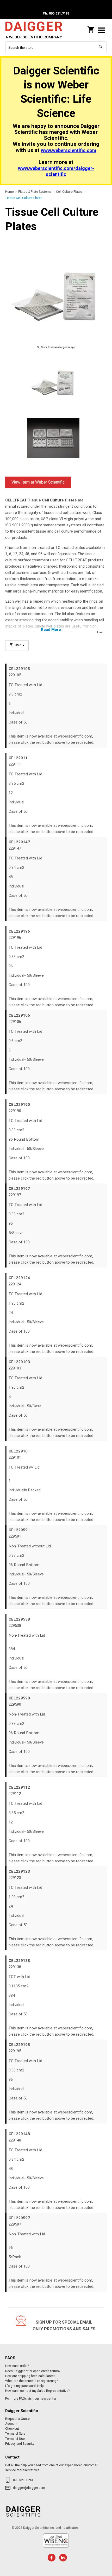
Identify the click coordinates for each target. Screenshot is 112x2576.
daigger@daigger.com (29, 2488)
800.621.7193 (23, 2480)
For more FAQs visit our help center (31, 2399)
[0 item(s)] (91, 28)
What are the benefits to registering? (32, 2381)
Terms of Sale (15, 2434)
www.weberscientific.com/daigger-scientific (56, 171)
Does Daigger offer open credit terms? (33, 2371)
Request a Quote (17, 2419)
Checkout (12, 2429)
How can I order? (17, 2366)
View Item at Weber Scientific (38, 482)
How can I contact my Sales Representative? (37, 2391)
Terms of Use (15, 2439)
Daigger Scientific (39, 30)
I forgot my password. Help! (25, 2386)
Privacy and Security (20, 2444)
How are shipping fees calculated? (30, 2376)
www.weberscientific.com (69, 151)
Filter (17, 645)
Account (11, 2424)
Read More (51, 630)
